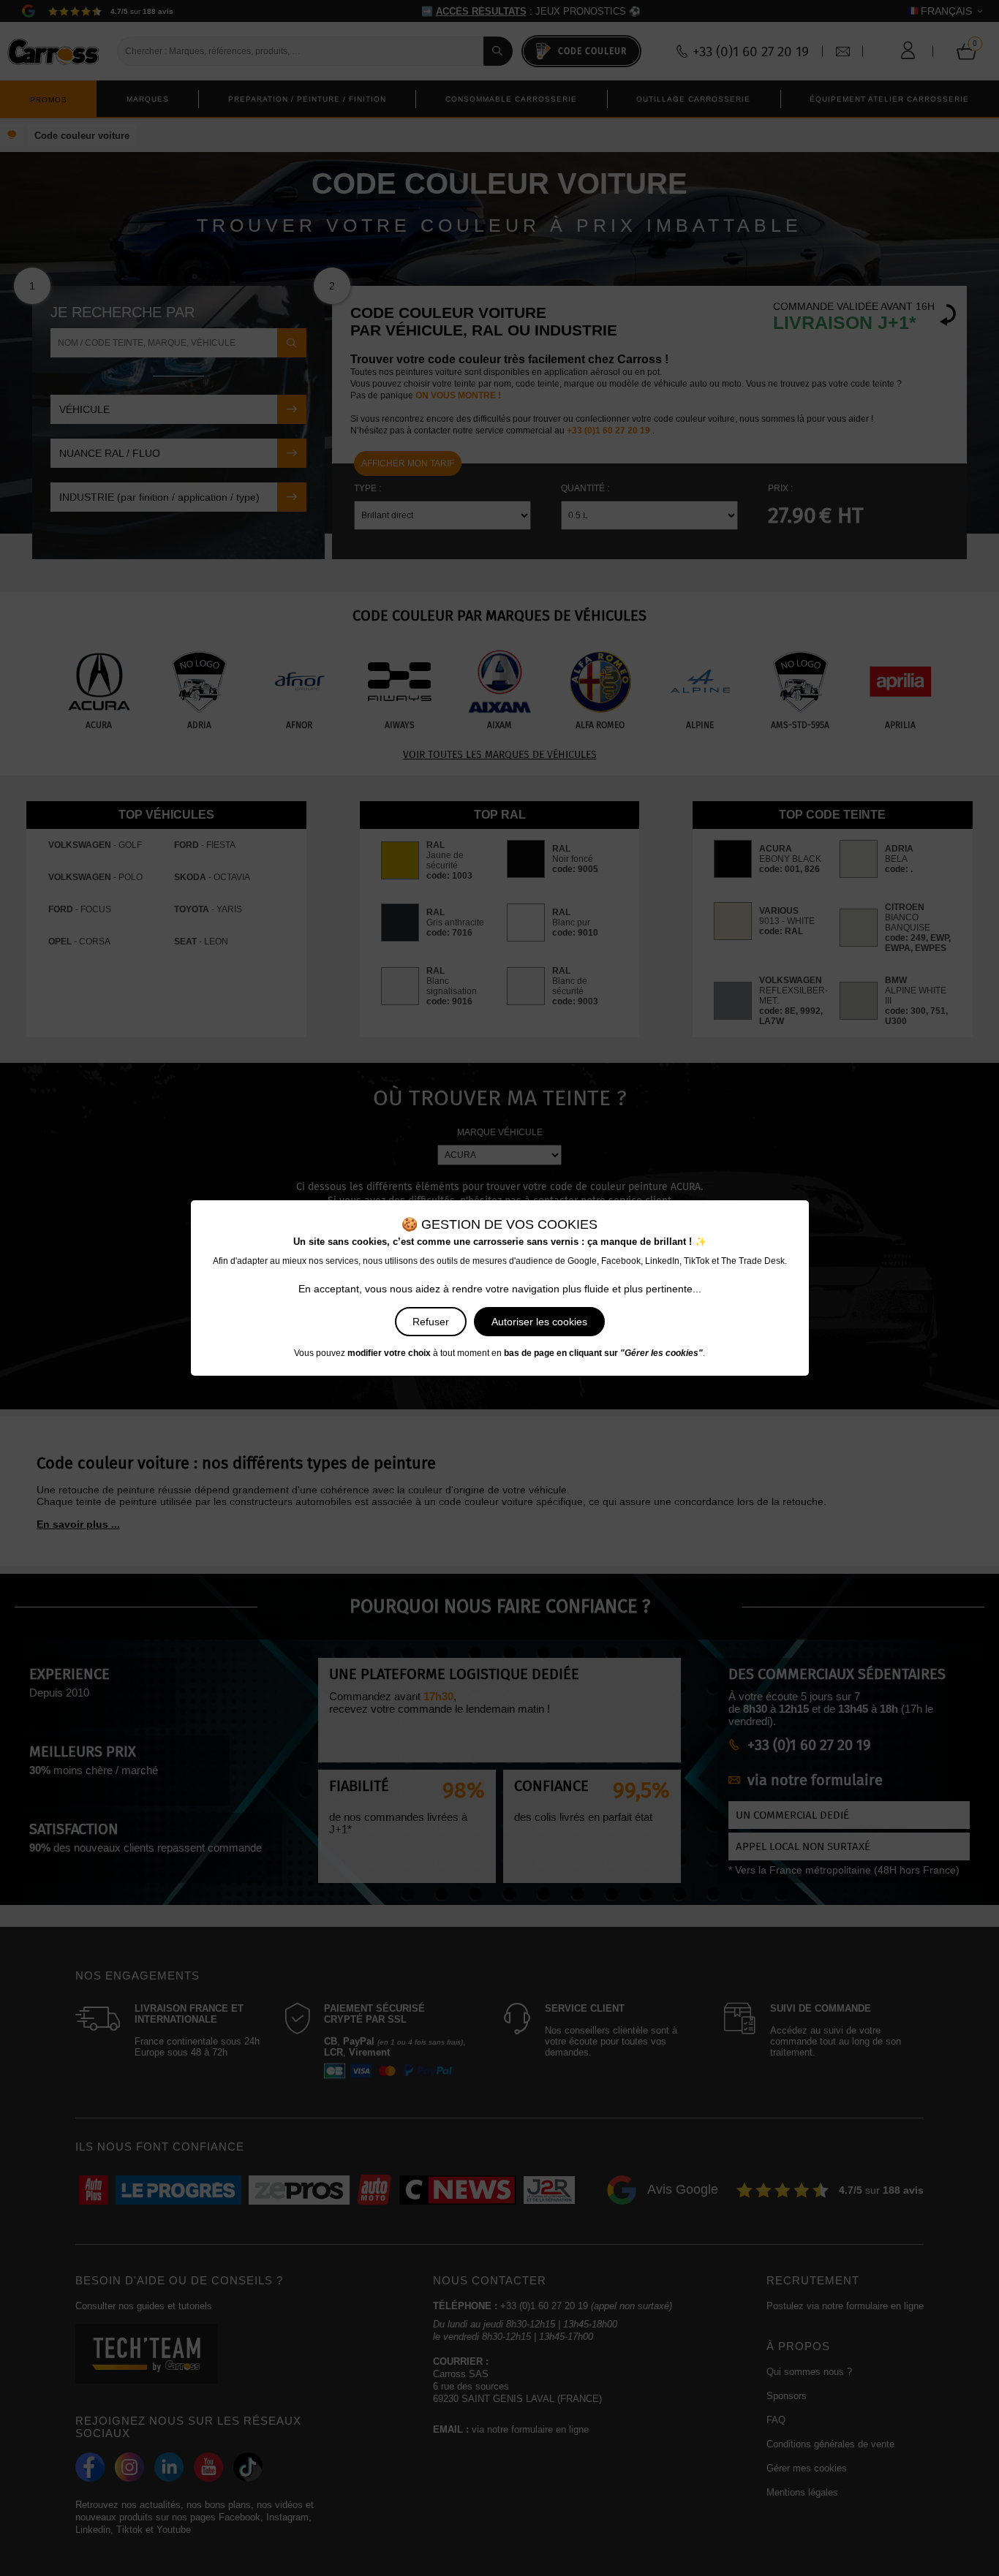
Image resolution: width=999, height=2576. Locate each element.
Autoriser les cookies (539, 1322)
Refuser (431, 1322)
